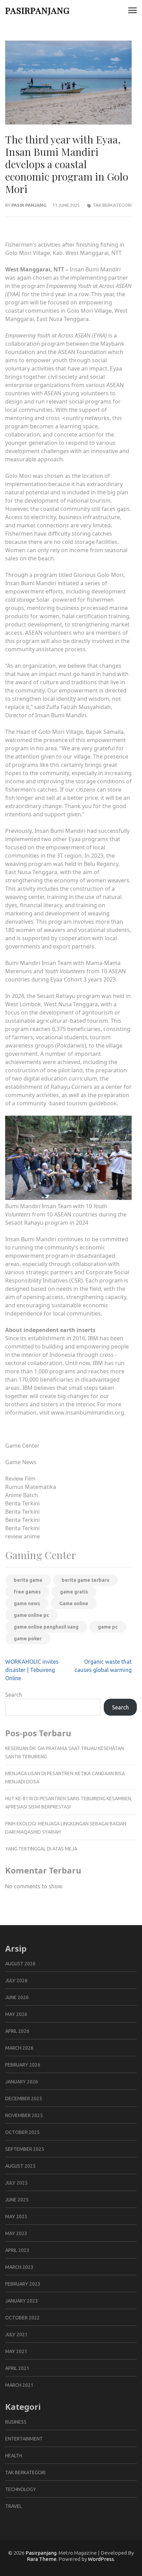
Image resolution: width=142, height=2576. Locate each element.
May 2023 (16, 2233)
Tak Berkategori (112, 205)
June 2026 (17, 1997)
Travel (14, 2506)
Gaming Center (41, 1555)
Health (14, 2456)
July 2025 (16, 2183)
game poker (28, 1639)
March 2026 (19, 2048)
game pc (108, 1627)
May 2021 (16, 2351)
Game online (74, 1603)
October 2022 (22, 2318)
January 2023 (22, 2301)
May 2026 (16, 2014)
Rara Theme (42, 2559)
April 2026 (17, 2031)
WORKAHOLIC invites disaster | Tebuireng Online (32, 1670)
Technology (21, 2489)
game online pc (31, 1615)
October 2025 (22, 2132)
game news (27, 1603)
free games (27, 1592)
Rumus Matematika (31, 1487)
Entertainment (24, 2439)
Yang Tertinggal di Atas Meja (41, 1849)
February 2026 (23, 2065)
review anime (23, 1536)
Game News (21, 1462)
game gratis (74, 1592)
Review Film (20, 1479)
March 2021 (19, 2385)
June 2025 (17, 2200)
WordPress (101, 2559)
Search (14, 1695)
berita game (28, 1580)
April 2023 (17, 2250)
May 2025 (16, 2217)
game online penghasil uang (46, 1627)
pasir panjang (29, 205)
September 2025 (25, 2149)
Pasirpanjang (37, 10)
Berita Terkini (22, 1503)
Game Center (22, 1446)
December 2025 (24, 2099)
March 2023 (19, 2267)
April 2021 (17, 2368)
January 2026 (22, 2082)
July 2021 (16, 2334)
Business (16, 2422)
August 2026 (20, 1964)
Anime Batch (22, 1495)
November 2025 (24, 2115)
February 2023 (23, 2284)
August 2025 (20, 2166)
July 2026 (16, 1981)
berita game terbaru (85, 1580)
